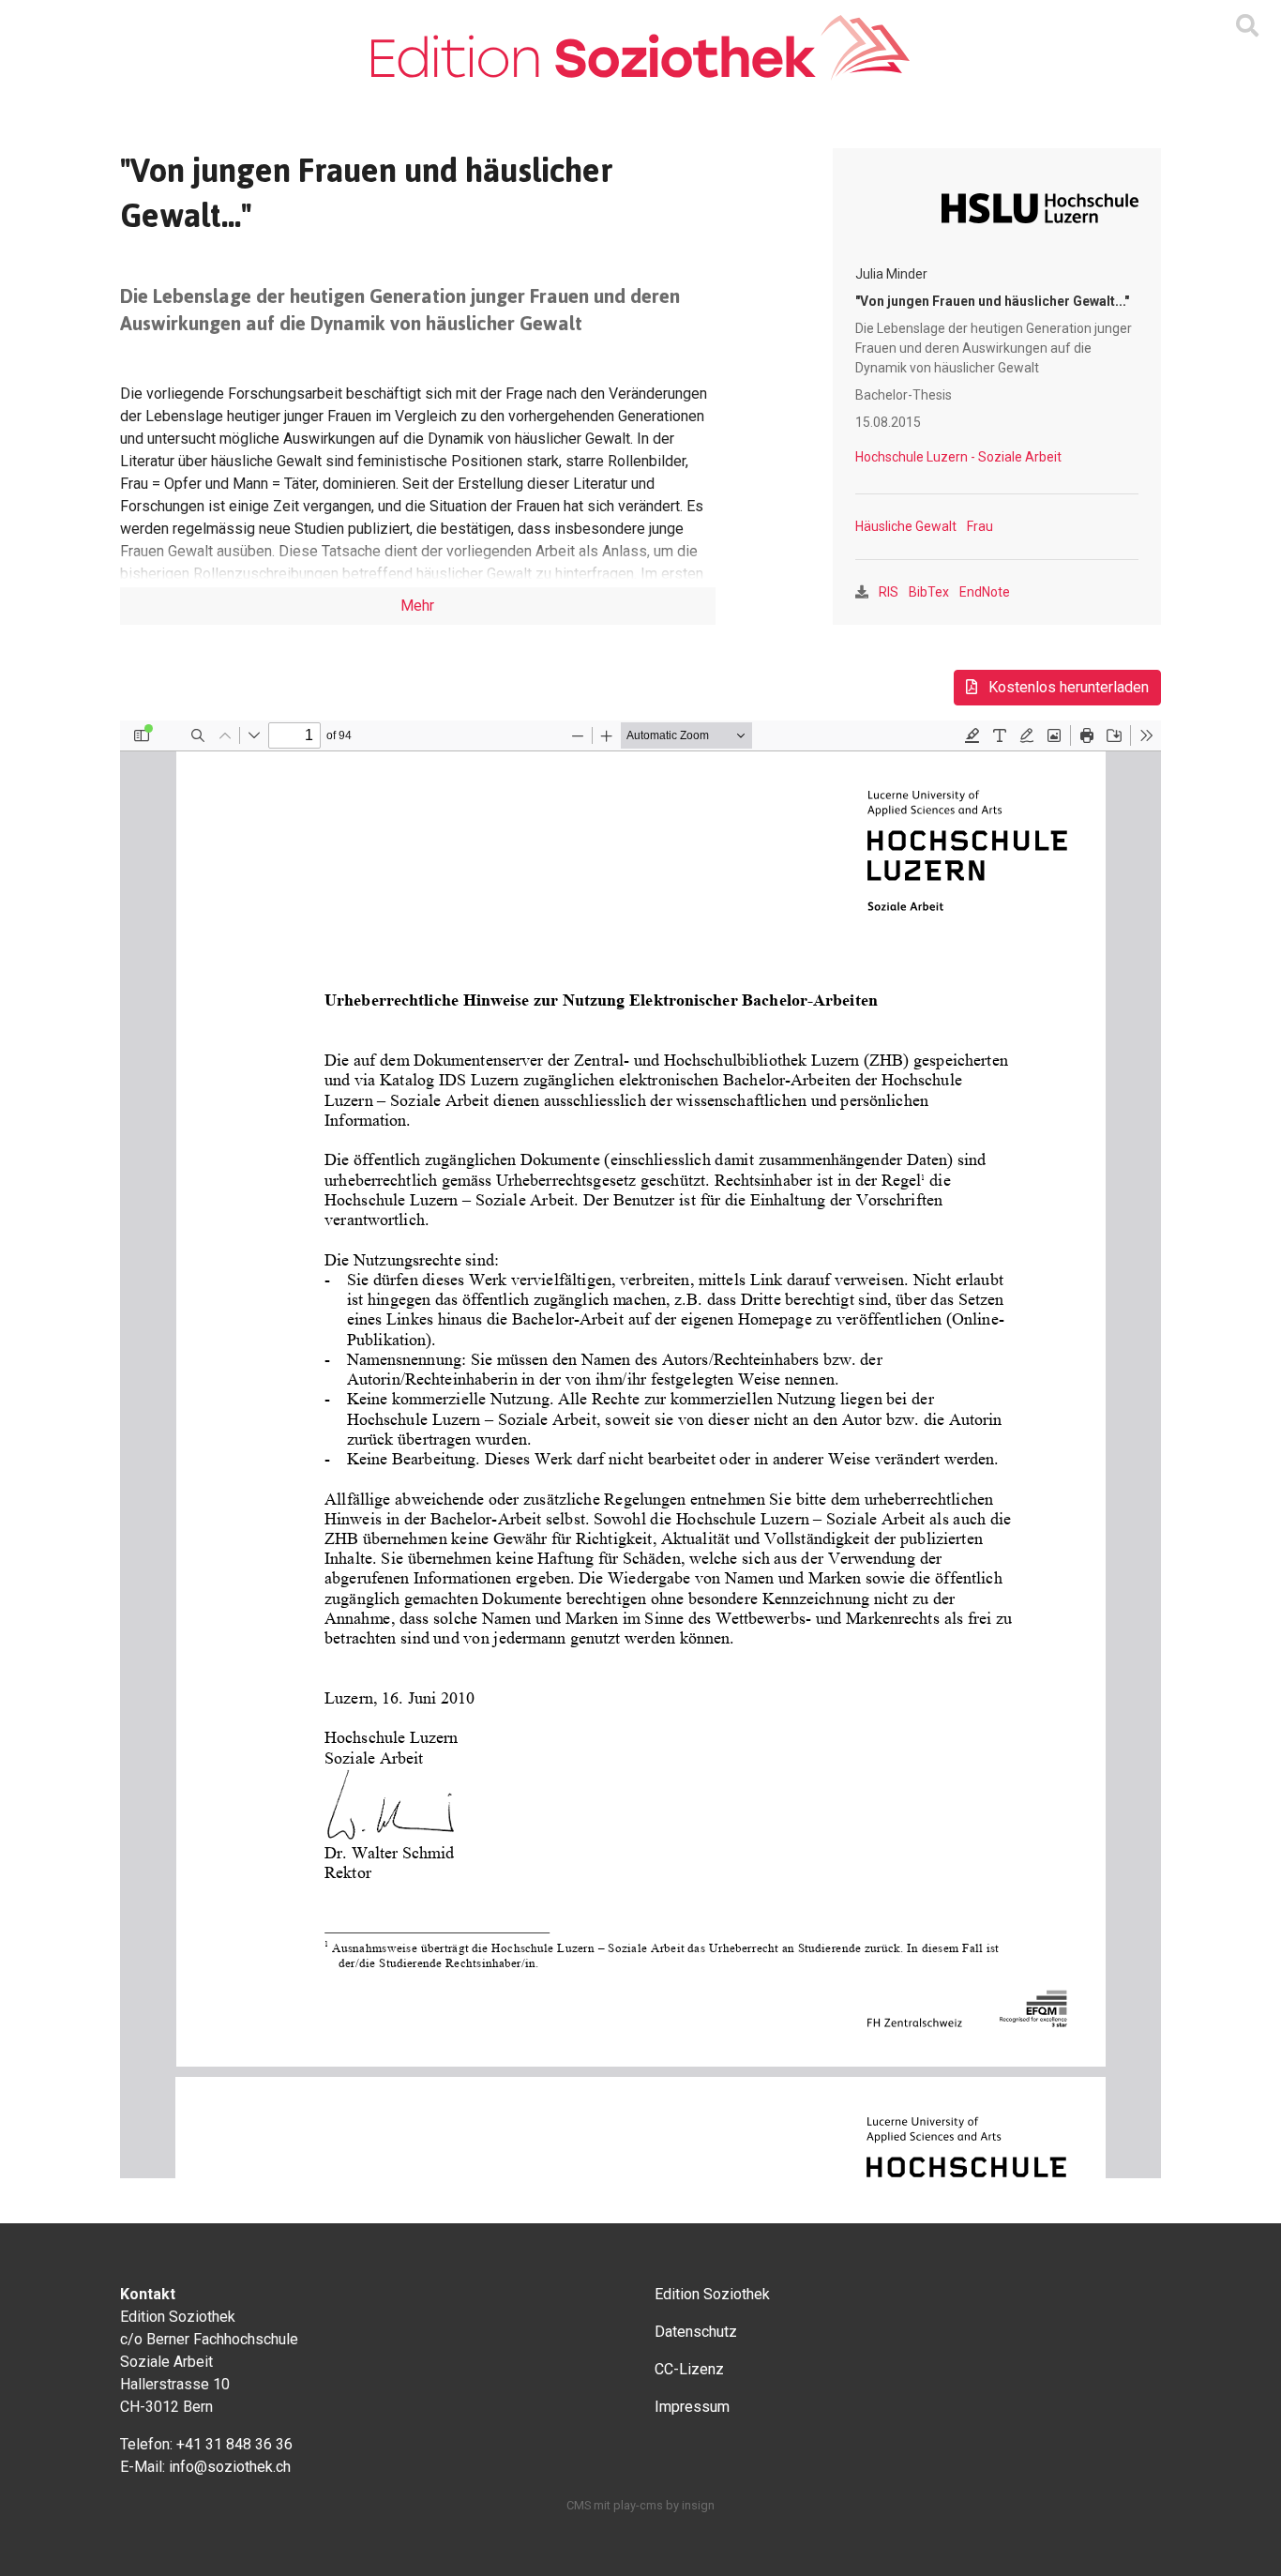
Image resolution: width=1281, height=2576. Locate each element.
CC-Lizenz (689, 2369)
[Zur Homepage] (640, 48)
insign (698, 2505)
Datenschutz (696, 2332)
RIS (889, 592)
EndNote (985, 592)
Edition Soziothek (712, 2294)
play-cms (638, 2505)
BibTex (929, 592)
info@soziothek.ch (230, 2467)
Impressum (692, 2407)
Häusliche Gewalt (906, 526)
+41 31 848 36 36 (234, 2444)
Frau (980, 526)
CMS (579, 2505)
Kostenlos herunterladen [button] (1067, 687)
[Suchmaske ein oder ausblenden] (1247, 26)
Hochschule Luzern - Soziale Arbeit (958, 457)
